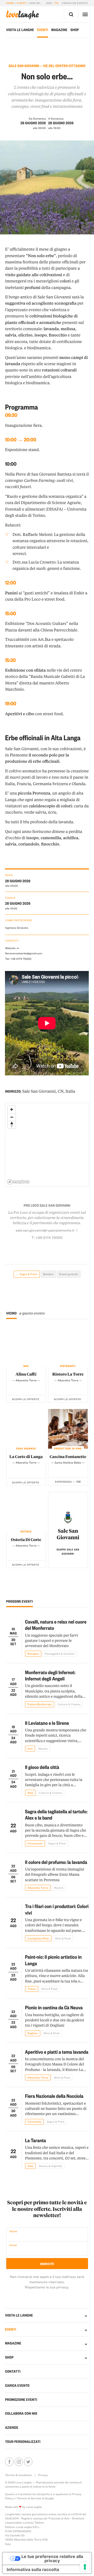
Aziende (12, 2428)
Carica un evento (75, 3)
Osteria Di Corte (26, 1539)
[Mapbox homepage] (18, 1182)
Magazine (59, 30)
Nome (13, 2231)
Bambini (48, 1274)
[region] (47, 1145)
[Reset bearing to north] (12, 1125)
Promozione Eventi (21, 2400)
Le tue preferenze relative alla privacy (52, 2559)
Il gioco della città (42, 1767)
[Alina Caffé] (26, 1346)
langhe (23, 15)
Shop (75, 30)
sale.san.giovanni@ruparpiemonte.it (45, 1230)
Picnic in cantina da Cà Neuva (54, 2007)
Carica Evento (17, 2386)
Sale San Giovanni (68, 1534)
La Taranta (36, 2140)
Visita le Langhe (20, 30)
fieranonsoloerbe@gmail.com (23, 953)
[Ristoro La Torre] (68, 1346)
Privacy (43, 2475)
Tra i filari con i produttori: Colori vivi (57, 1909)
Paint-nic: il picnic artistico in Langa (53, 1960)
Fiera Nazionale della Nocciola (54, 2096)
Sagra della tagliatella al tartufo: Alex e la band (56, 1814)
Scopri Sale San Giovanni (68, 1552)
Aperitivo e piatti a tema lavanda (57, 2052)
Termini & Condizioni (18, 2475)
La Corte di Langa (26, 1456)
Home (10, 3)
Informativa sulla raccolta (33, 2569)
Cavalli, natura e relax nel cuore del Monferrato (56, 1625)
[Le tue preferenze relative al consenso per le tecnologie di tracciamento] (85, 2567)
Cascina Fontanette (68, 1456)
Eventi (22, 3)
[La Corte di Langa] (26, 1429)
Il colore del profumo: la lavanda (56, 1862)
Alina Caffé (26, 1374)
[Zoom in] (12, 1109)
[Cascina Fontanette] (68, 1429)
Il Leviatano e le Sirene (47, 1723)
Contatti (13, 2371)
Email (13, 2245)
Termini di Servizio (29, 2498)
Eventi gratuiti (69, 1274)
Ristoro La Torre (68, 1374)
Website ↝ (12, 948)
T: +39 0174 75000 (47, 1238)
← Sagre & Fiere (27, 1274)
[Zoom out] (12, 1117)
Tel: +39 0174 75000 (18, 959)
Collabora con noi (21, 2414)
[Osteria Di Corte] (26, 1512)
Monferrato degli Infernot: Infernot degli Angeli (50, 1675)
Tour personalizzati (23, 2442)
